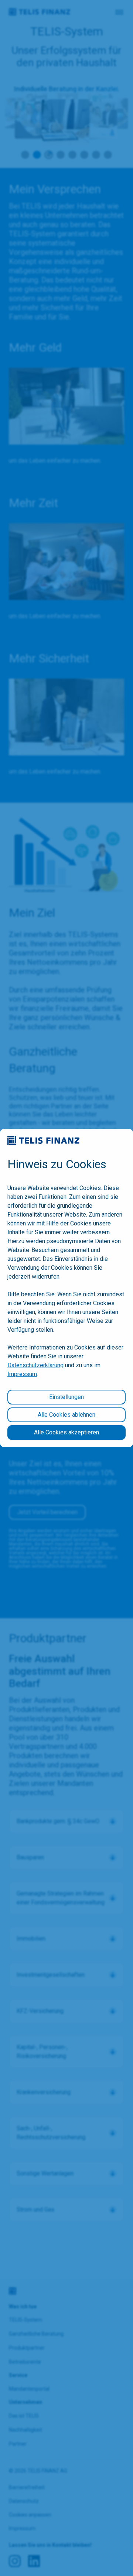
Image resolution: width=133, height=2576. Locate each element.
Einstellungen (66, 1397)
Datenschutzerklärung (35, 1365)
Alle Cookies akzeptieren (66, 1432)
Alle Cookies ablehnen (66, 1415)
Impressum (22, 1374)
